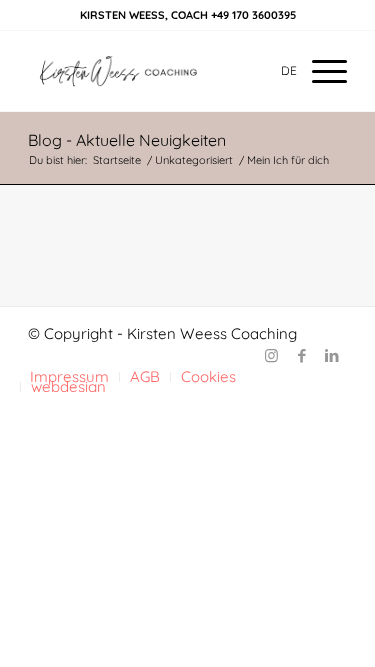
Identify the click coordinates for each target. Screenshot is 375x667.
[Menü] (319, 71)
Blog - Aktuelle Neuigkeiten (127, 140)
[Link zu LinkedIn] (332, 356)
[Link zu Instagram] (272, 356)
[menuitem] (319, 71)
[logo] (155, 71)
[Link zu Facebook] (302, 356)
